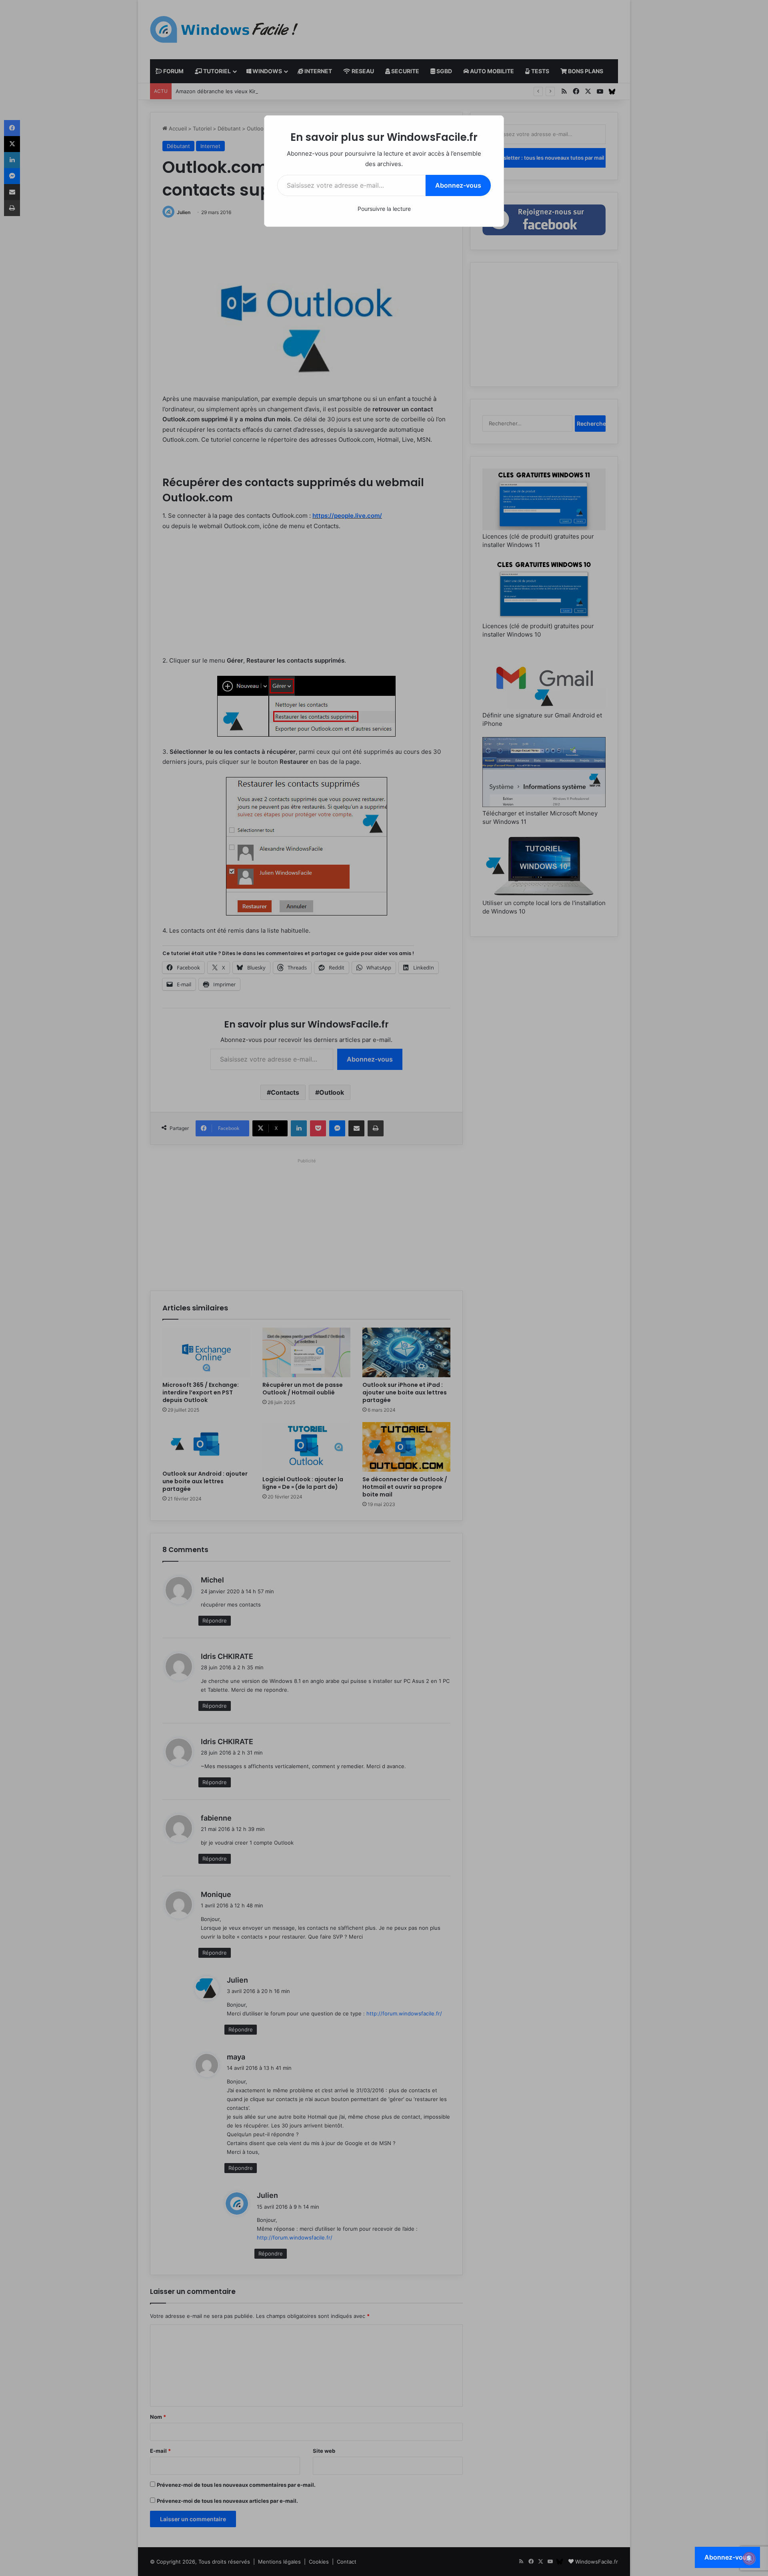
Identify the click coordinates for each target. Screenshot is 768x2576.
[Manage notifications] (749, 2558)
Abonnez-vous (458, 185)
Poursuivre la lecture (384, 209)
